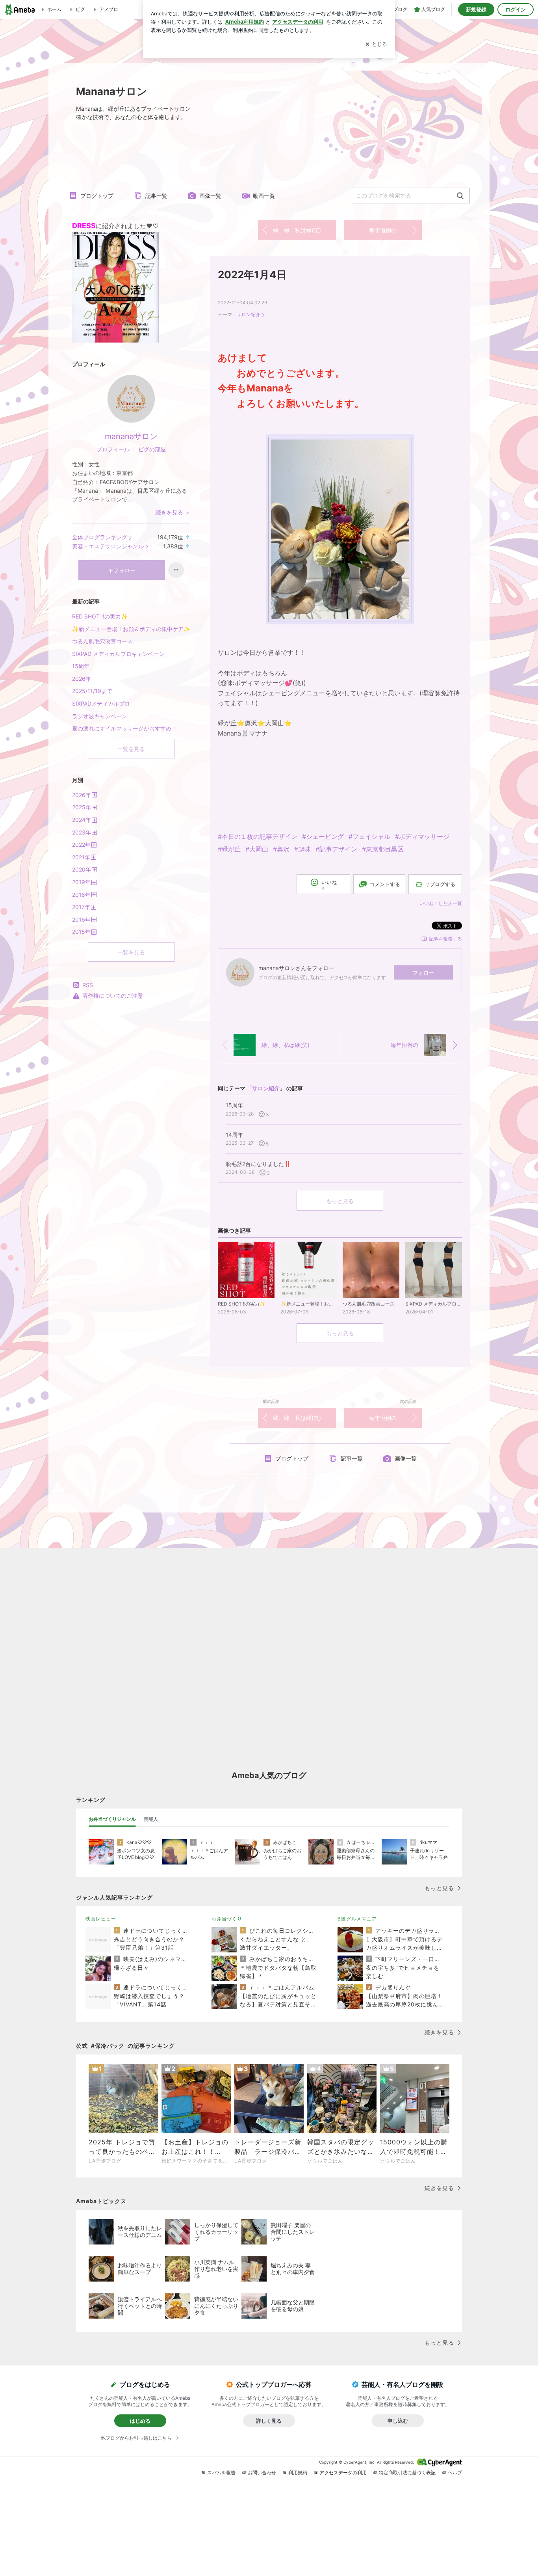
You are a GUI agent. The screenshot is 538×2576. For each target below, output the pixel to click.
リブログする (440, 884)
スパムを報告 (221, 2473)
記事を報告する (445, 939)
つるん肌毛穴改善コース (102, 641)
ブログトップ (97, 196)
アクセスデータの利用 (343, 2473)
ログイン (516, 9)
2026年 (82, 679)
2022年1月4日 (252, 275)
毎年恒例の (383, 230)
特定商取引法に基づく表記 (407, 2473)
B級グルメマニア (357, 1919)
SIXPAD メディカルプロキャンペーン (118, 654)
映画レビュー (101, 1919)
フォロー (423, 973)
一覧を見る (131, 749)
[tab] (112, 1819)
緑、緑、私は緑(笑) (297, 230)
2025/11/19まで (92, 691)
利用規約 (298, 2473)
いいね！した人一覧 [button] (441, 903)
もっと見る (340, 1201)
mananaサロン (131, 436)
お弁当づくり (227, 1919)
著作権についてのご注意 (113, 996)
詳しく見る (269, 2421)
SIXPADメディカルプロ (101, 703)
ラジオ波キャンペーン (100, 716)
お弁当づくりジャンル (112, 1819)
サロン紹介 (249, 314)
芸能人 (151, 1819)
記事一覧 (156, 196)
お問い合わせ (262, 2473)
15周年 (81, 666)
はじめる (140, 2421)
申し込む (398, 2421)
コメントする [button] (385, 884)
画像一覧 (210, 196)
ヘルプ (455, 2473)
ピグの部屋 (152, 449)
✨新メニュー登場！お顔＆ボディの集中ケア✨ (131, 629)
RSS (88, 985)
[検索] (460, 196)
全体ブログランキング (100, 537)
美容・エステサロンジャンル (108, 546)
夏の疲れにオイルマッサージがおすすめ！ (124, 728)
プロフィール (113, 449)
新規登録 (476, 9)
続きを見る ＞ (173, 512)
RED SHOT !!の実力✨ (100, 616)
